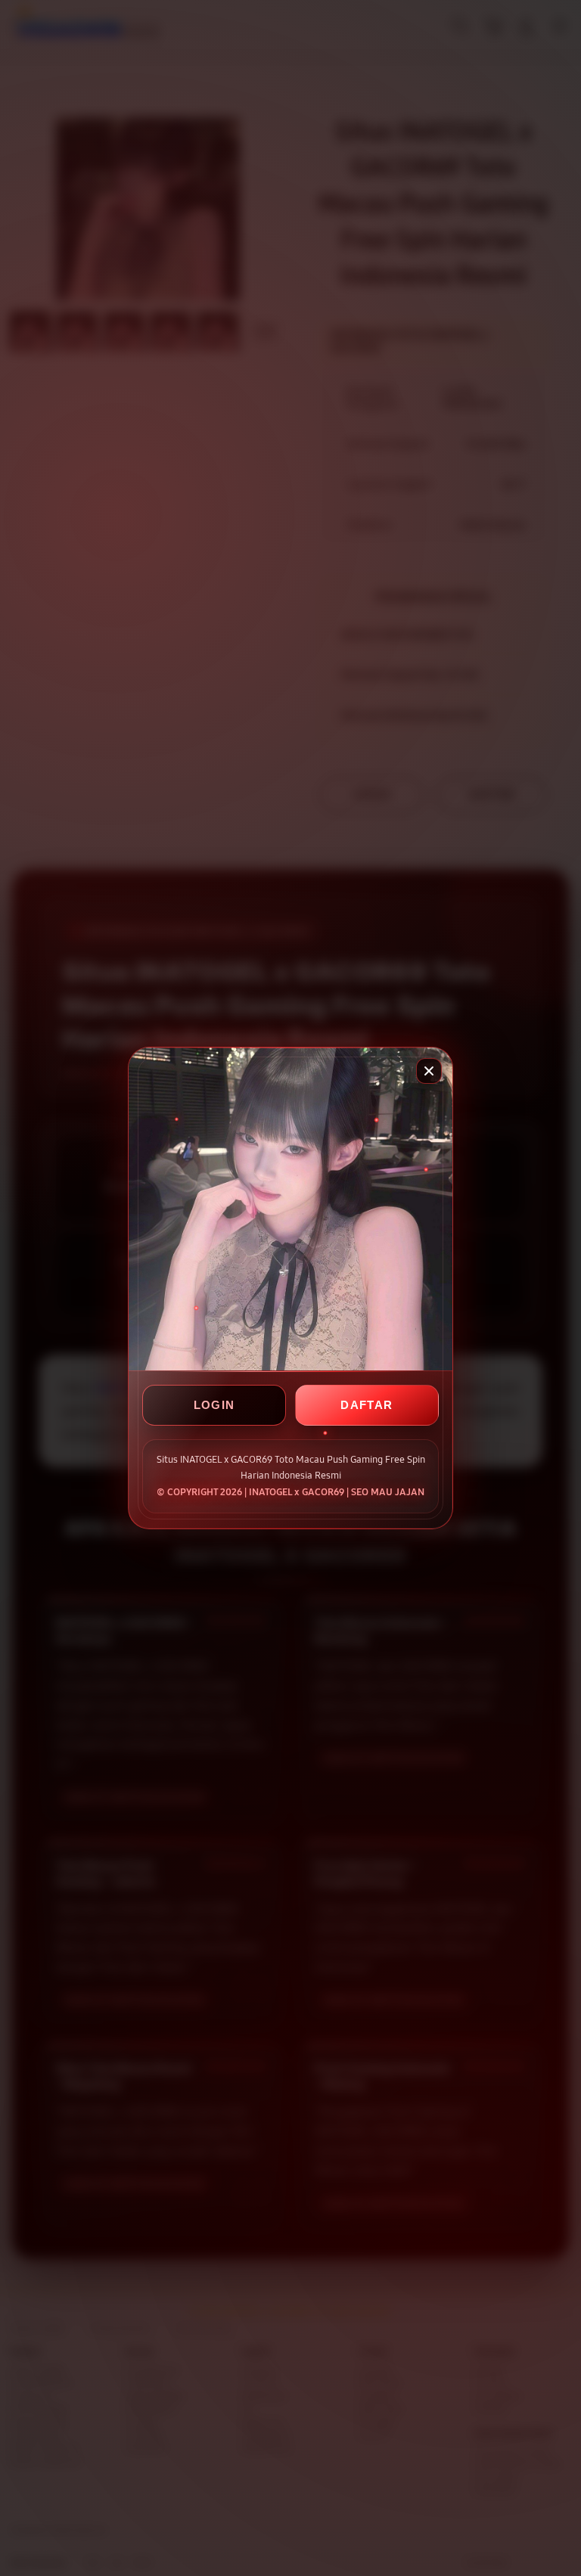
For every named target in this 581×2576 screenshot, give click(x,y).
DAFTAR (367, 1405)
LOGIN (214, 1405)
